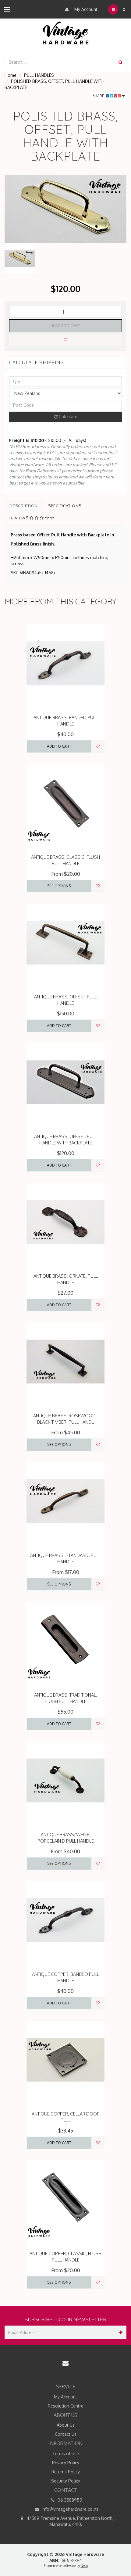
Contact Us (66, 2434)
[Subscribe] (120, 2332)
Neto (84, 2566)
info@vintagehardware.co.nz (69, 2509)
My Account (85, 9)
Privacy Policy (66, 2463)
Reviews (19, 518)
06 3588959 (69, 2500)
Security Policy (66, 2481)
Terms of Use (66, 2454)
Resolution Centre (66, 2406)
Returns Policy (66, 2472)
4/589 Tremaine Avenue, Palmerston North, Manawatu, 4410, (69, 2521)
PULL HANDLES (39, 75)
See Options (59, 886)
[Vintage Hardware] (66, 33)
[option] (65, 209)
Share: (99, 96)
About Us (66, 2425)
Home (11, 75)
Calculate (67, 417)
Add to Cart (67, 326)
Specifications (65, 506)
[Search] (120, 62)
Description (24, 506)
